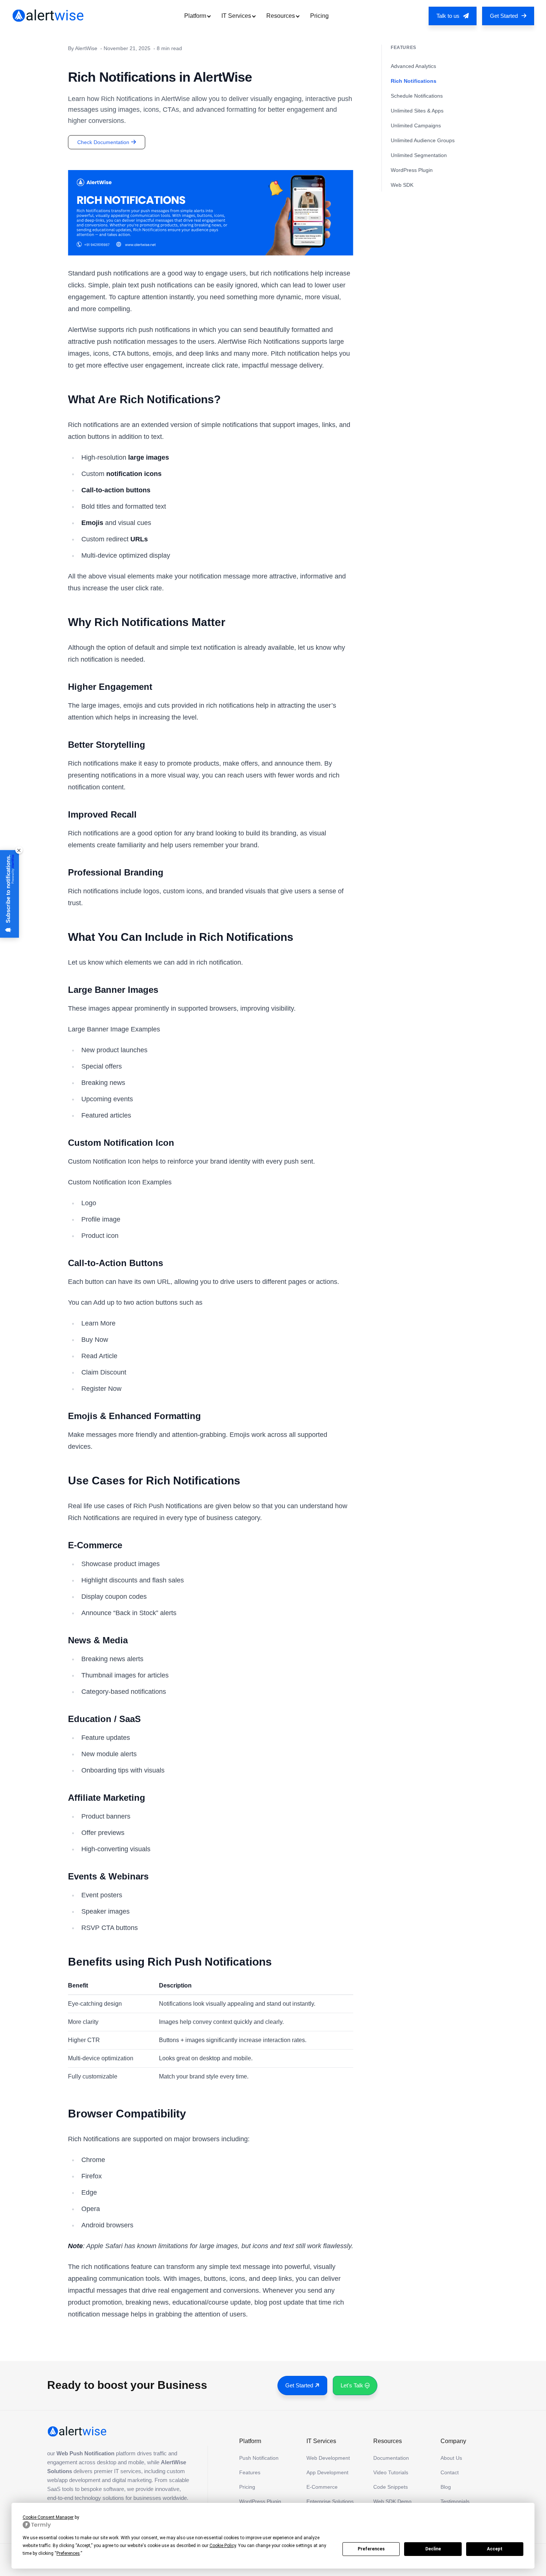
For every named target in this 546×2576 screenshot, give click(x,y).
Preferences (371, 2549)
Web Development (328, 2458)
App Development (327, 2472)
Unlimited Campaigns (416, 125)
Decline (433, 2549)
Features (250, 2472)
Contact (450, 2472)
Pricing (319, 16)
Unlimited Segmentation (419, 155)
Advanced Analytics (413, 66)
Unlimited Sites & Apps (417, 111)
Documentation (391, 2458)
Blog (446, 2487)
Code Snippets (391, 2487)
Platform (195, 16)
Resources (281, 16)
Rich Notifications (414, 81)
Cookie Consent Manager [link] (48, 2517)
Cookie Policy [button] (223, 2546)
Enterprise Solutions (330, 2501)
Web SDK (402, 185)
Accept (495, 2549)
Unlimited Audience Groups (423, 140)
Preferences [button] (68, 2553)
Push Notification (259, 2458)
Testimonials (455, 2501)
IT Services (236, 16)
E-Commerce (322, 2487)
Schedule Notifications (417, 96)
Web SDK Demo (392, 2501)
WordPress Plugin (412, 170)
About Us (451, 2458)
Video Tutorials (391, 2472)
